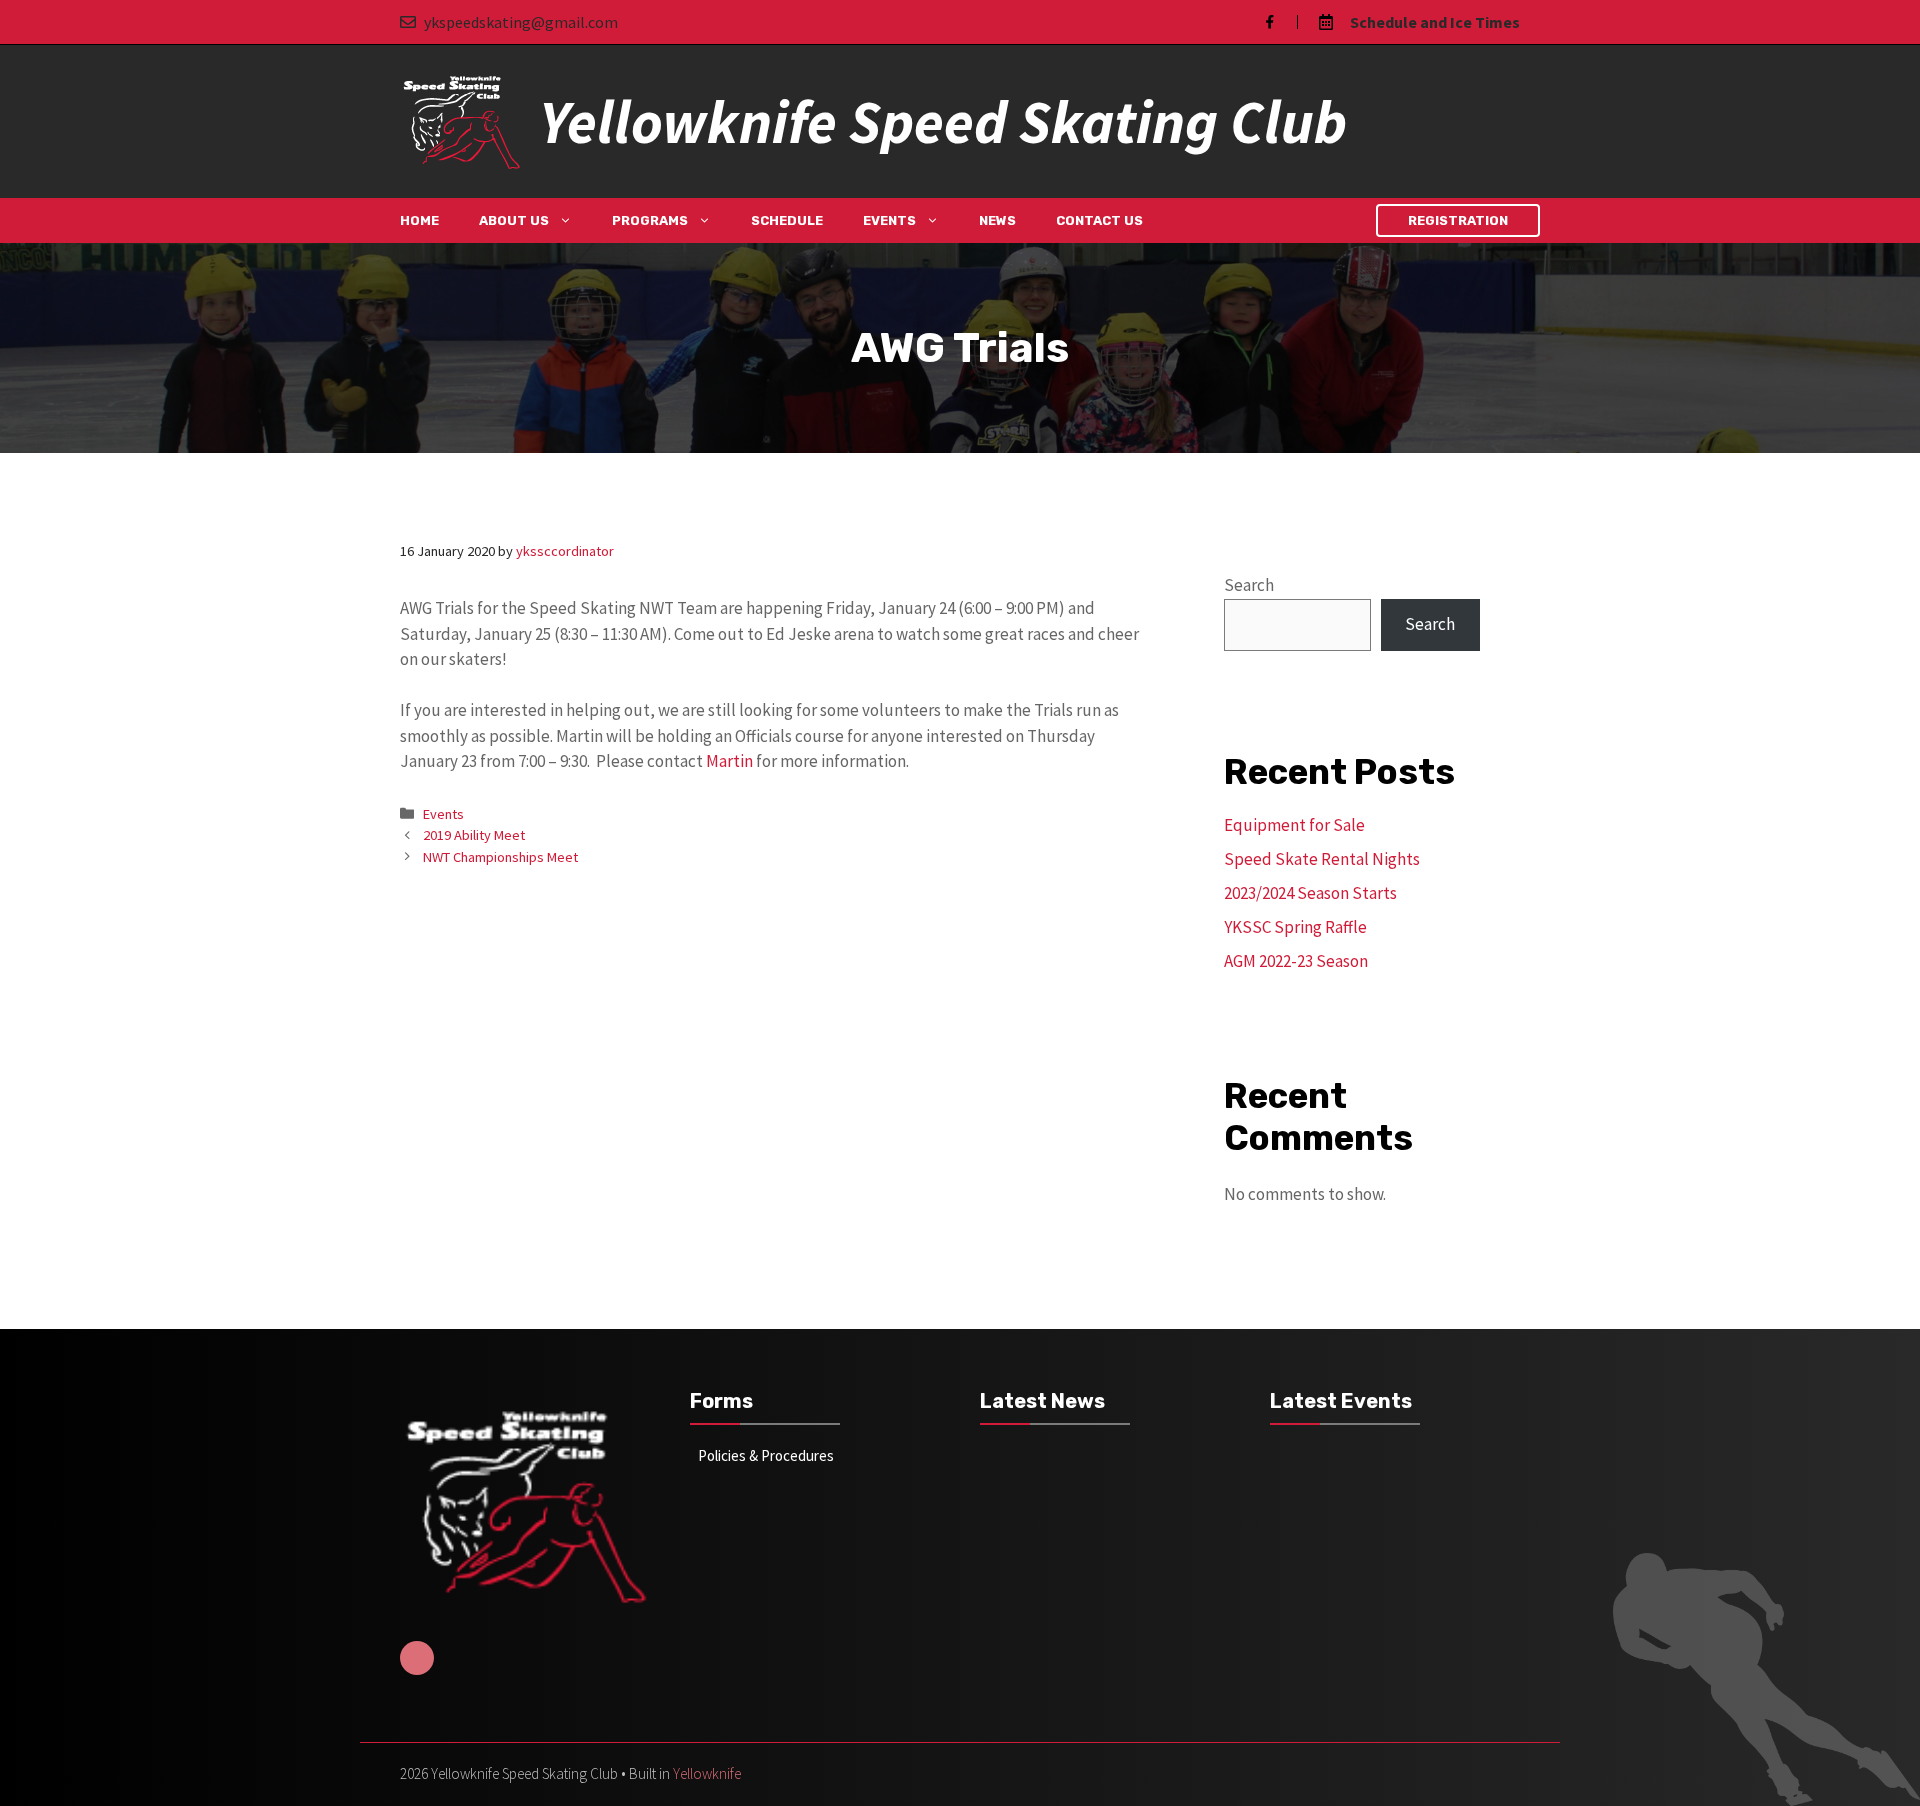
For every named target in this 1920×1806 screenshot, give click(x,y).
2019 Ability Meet (474, 835)
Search (1249, 585)
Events (889, 220)
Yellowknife (707, 1773)
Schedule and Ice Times (1435, 22)
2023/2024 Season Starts (1310, 893)
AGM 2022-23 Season (1296, 961)
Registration (1458, 220)
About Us (514, 220)
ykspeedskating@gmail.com (521, 22)
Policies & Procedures (766, 1455)
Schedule (787, 220)
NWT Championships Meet (500, 857)
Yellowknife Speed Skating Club (943, 121)
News (997, 220)
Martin (729, 761)
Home (419, 220)
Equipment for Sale (1294, 825)
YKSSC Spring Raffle (1295, 927)
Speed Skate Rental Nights (1322, 859)
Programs (650, 220)
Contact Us (1099, 220)
